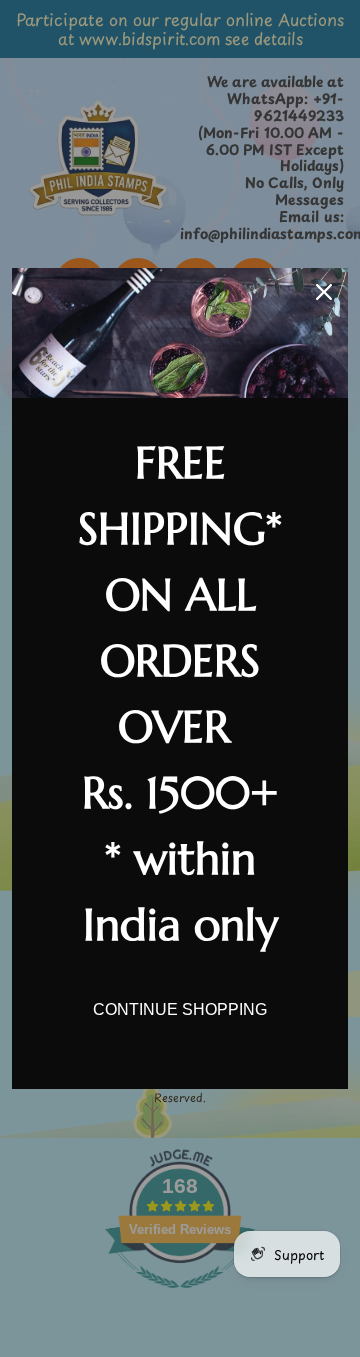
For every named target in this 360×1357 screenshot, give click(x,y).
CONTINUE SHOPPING (180, 1009)
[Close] (324, 292)
